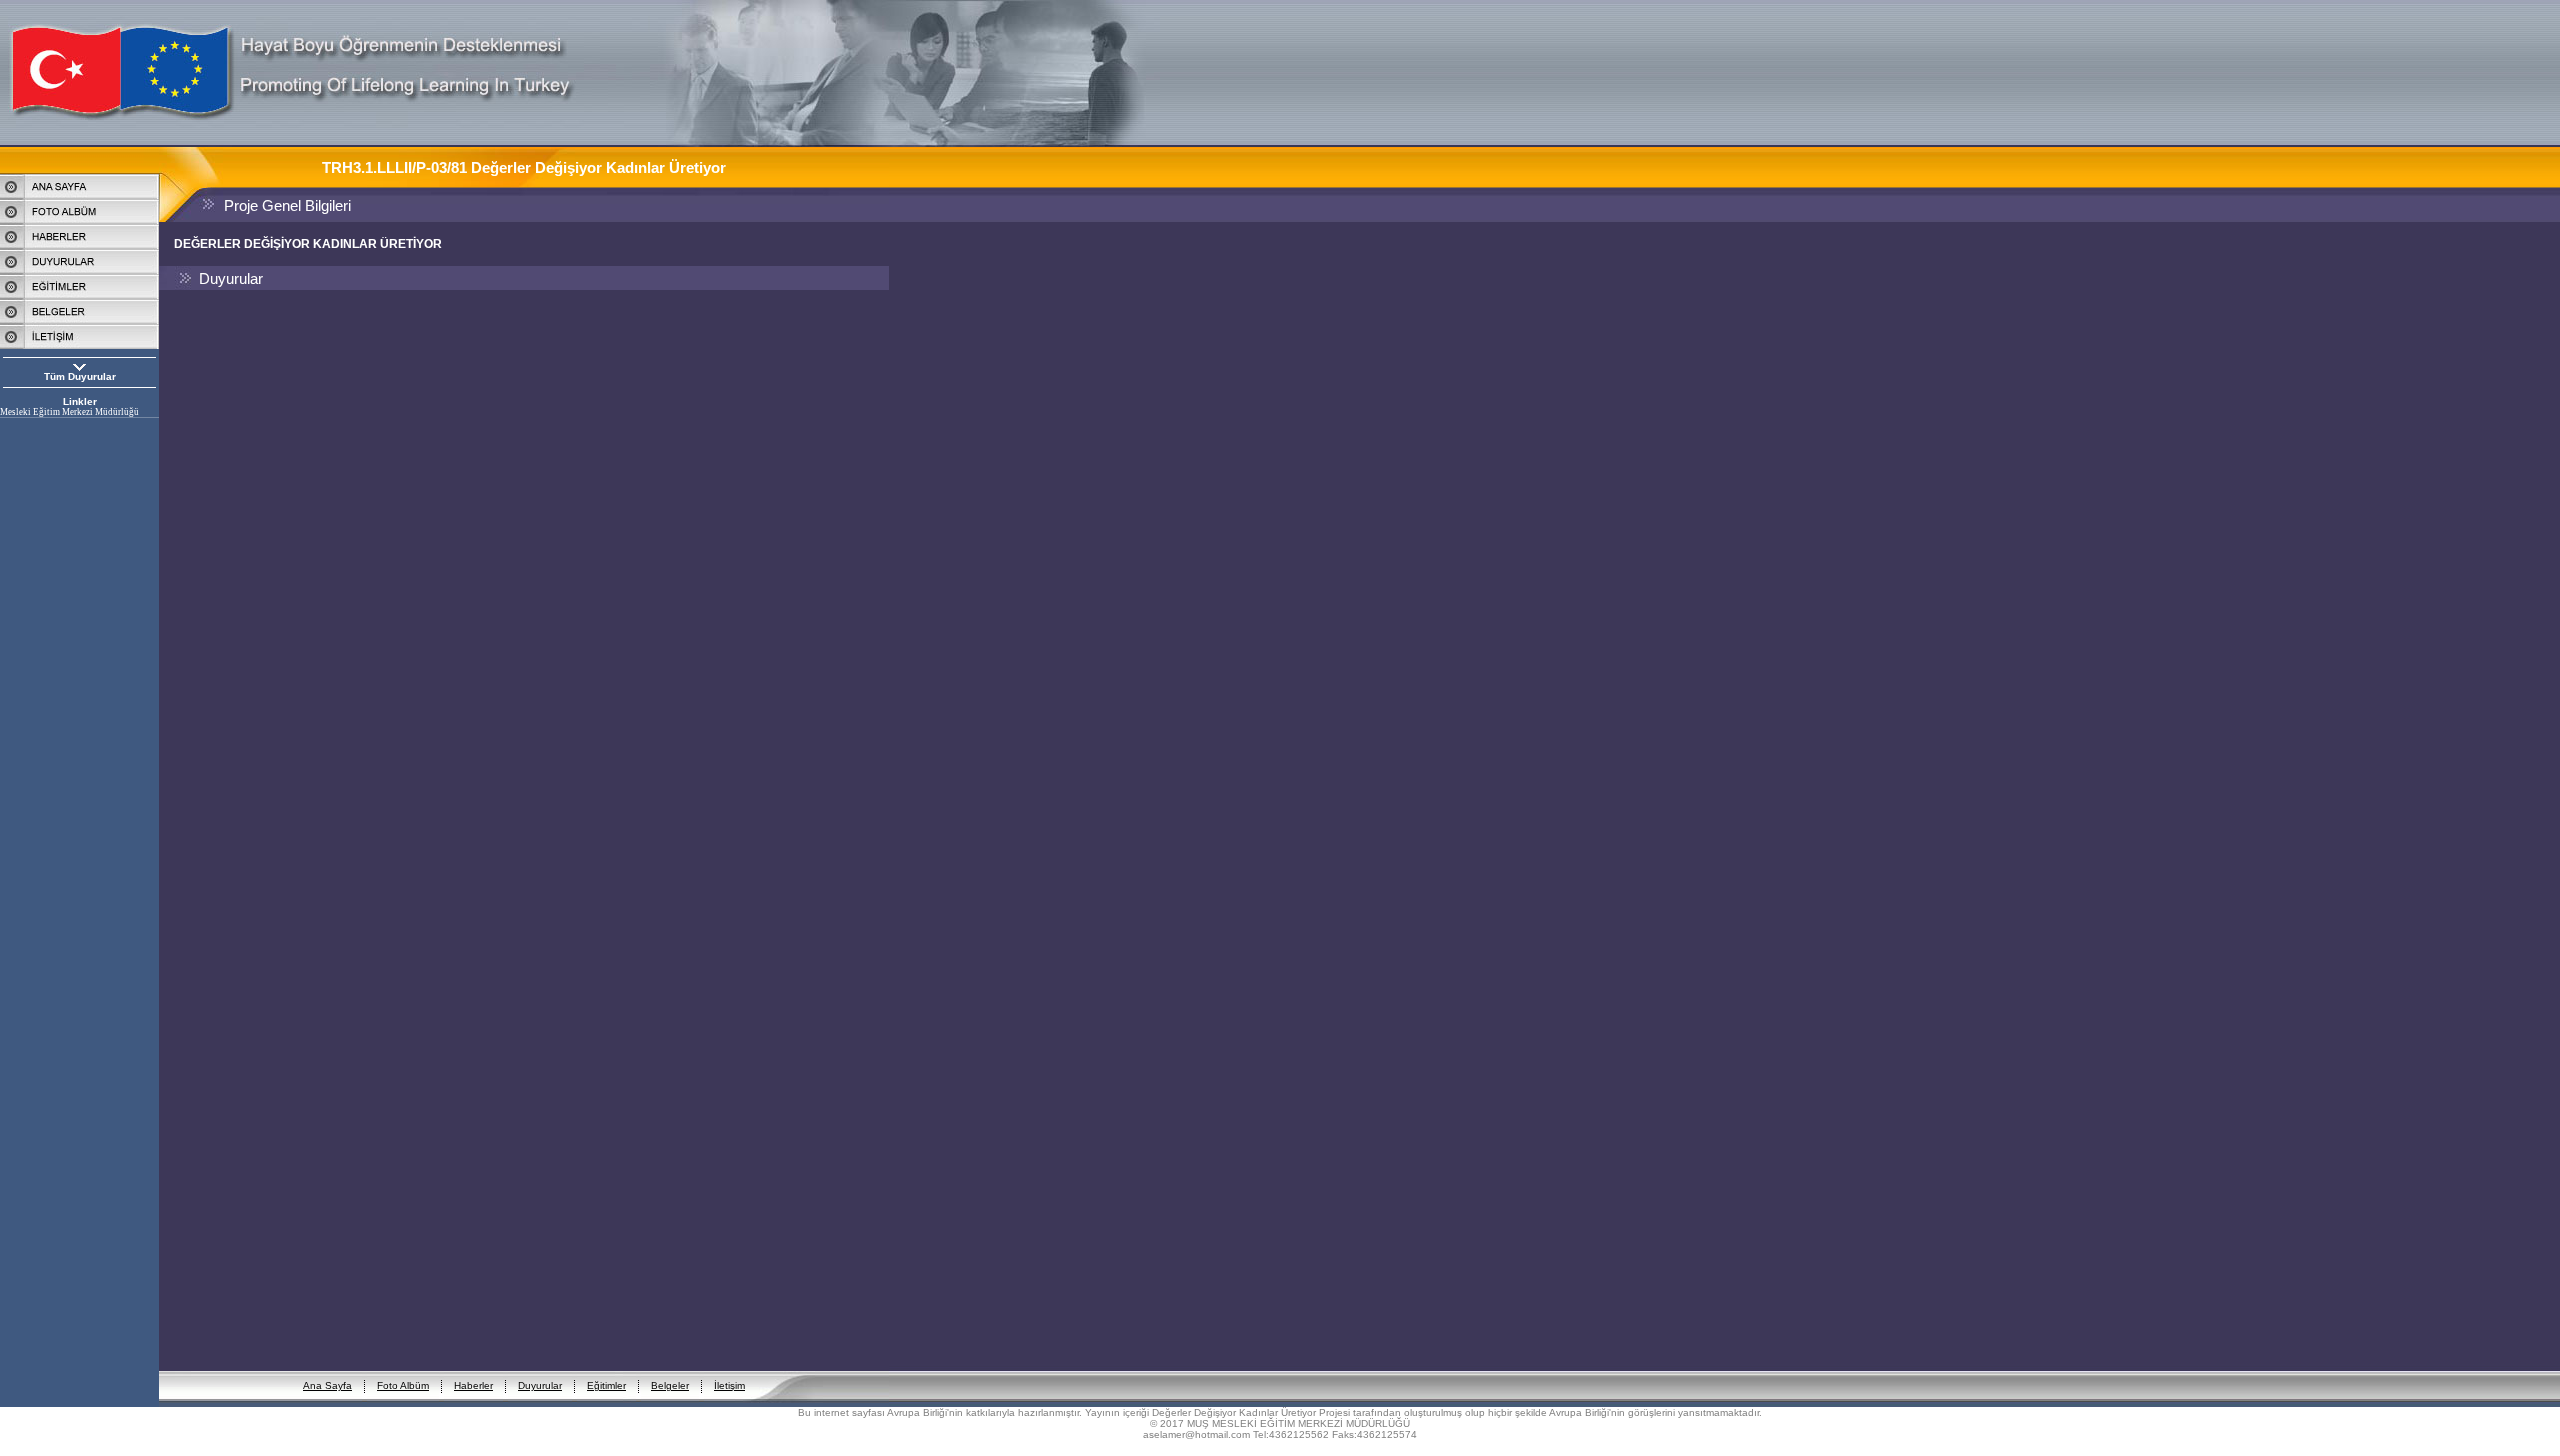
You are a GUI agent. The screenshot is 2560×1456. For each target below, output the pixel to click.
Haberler (473, 1385)
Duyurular (540, 1385)
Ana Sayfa (327, 1385)
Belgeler (670, 1385)
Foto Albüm (403, 1385)
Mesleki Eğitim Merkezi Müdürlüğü (69, 412)
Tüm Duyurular (80, 376)
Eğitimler (606, 1385)
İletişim (729, 1385)
